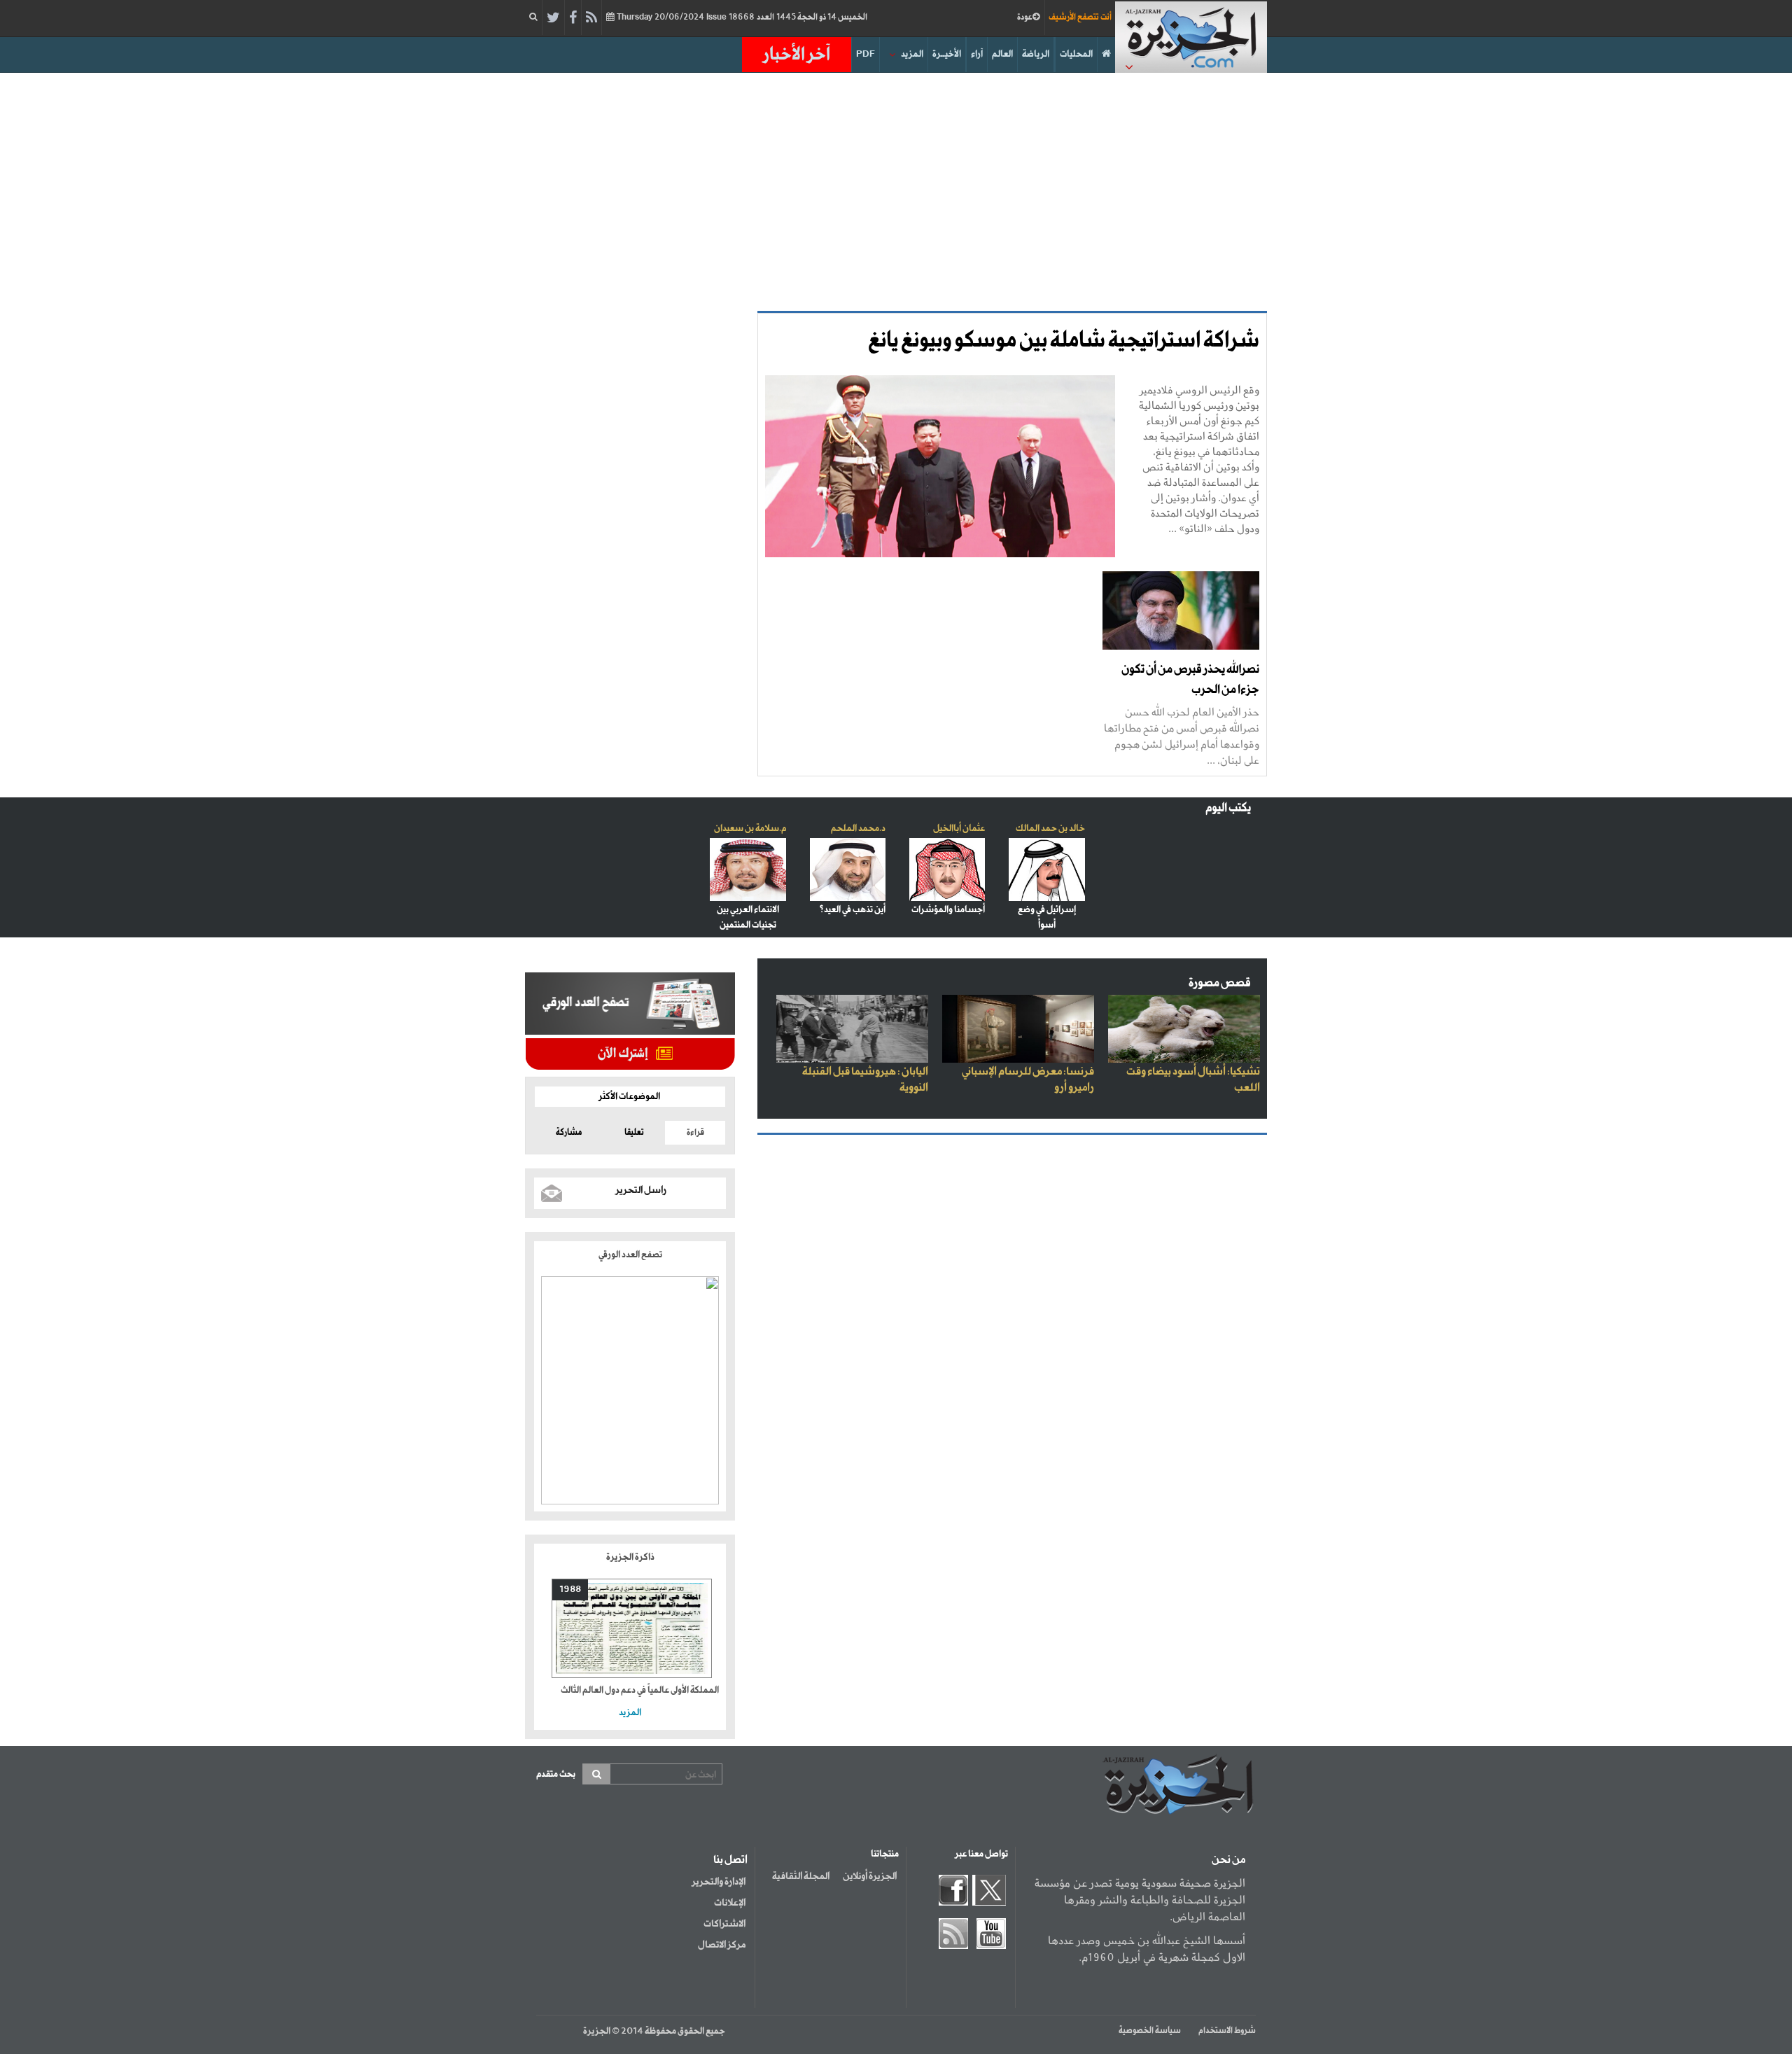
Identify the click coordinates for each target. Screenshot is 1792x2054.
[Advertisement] (896, 192)
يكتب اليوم (1228, 808)
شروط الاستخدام (1227, 2031)
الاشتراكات (724, 1924)
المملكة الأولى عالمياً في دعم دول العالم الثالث (640, 1690)
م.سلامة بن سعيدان (750, 829)
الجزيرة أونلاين (870, 1876)
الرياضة (1036, 54)
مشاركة (569, 1133)
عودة (1025, 18)
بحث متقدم (556, 1774)
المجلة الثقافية (801, 1876)
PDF (866, 54)
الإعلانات (730, 1903)
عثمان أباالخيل (959, 829)
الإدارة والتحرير (719, 1882)
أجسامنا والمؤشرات (948, 910)
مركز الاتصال (722, 1945)
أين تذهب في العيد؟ (852, 910)
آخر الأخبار (797, 55)
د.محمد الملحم (858, 829)
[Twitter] (553, 18)
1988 (570, 1590)
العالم (1002, 54)
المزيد (912, 54)
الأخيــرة (947, 54)
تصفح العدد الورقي (630, 1255)
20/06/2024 (741, 18)
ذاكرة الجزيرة (630, 1557)
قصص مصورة (1220, 983)
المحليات (1076, 54)
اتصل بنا (730, 1860)
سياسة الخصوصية (1150, 2031)
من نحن (1228, 1860)
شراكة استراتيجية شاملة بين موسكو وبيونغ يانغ (1064, 341)
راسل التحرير (641, 1190)
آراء (977, 54)
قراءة (695, 1133)
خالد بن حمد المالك (1050, 829)
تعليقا (634, 1133)
